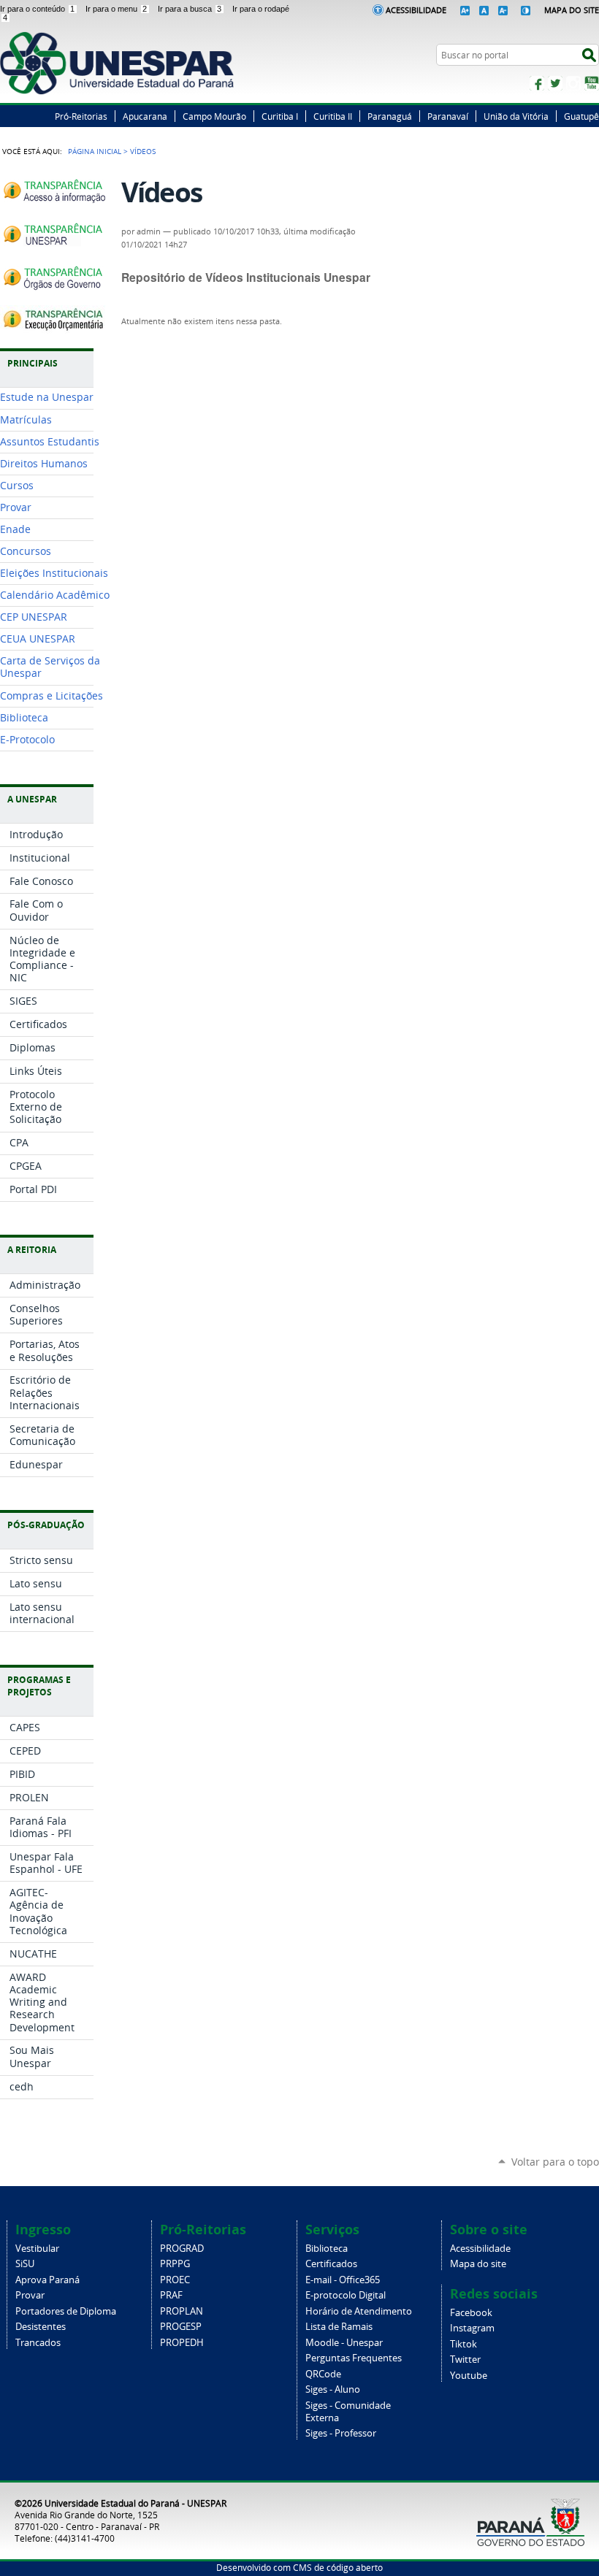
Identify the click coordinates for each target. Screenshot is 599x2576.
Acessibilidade (416, 10)
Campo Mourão (214, 116)
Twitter (555, 83)
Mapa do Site (572, 10)
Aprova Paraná (47, 2280)
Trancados (38, 2343)
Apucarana (145, 116)
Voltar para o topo (555, 2162)
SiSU (25, 2264)
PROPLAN (182, 2311)
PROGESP (181, 2327)
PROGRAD (182, 2249)
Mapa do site (478, 2264)
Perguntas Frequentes (354, 2358)
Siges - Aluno (333, 2389)
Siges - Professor (341, 2433)
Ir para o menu (116, 9)
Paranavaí (448, 116)
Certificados (331, 2264)
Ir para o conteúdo (37, 9)
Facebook (537, 83)
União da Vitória (516, 116)
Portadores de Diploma (66, 2311)
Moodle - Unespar (344, 2343)
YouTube (592, 83)
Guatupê (581, 116)
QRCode (323, 2374)
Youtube (469, 2376)
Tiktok (463, 2344)
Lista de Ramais (339, 2327)
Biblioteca (327, 2249)
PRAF (171, 2295)
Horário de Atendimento (359, 2311)
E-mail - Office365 (343, 2280)
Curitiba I (280, 116)
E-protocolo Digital (346, 2295)
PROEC (175, 2280)
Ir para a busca (190, 9)
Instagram (573, 83)
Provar (30, 2295)
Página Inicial (95, 151)
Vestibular (37, 2249)
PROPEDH (182, 2343)
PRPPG (175, 2264)
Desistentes (41, 2327)
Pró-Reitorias (81, 116)
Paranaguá (390, 116)
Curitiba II (333, 116)
